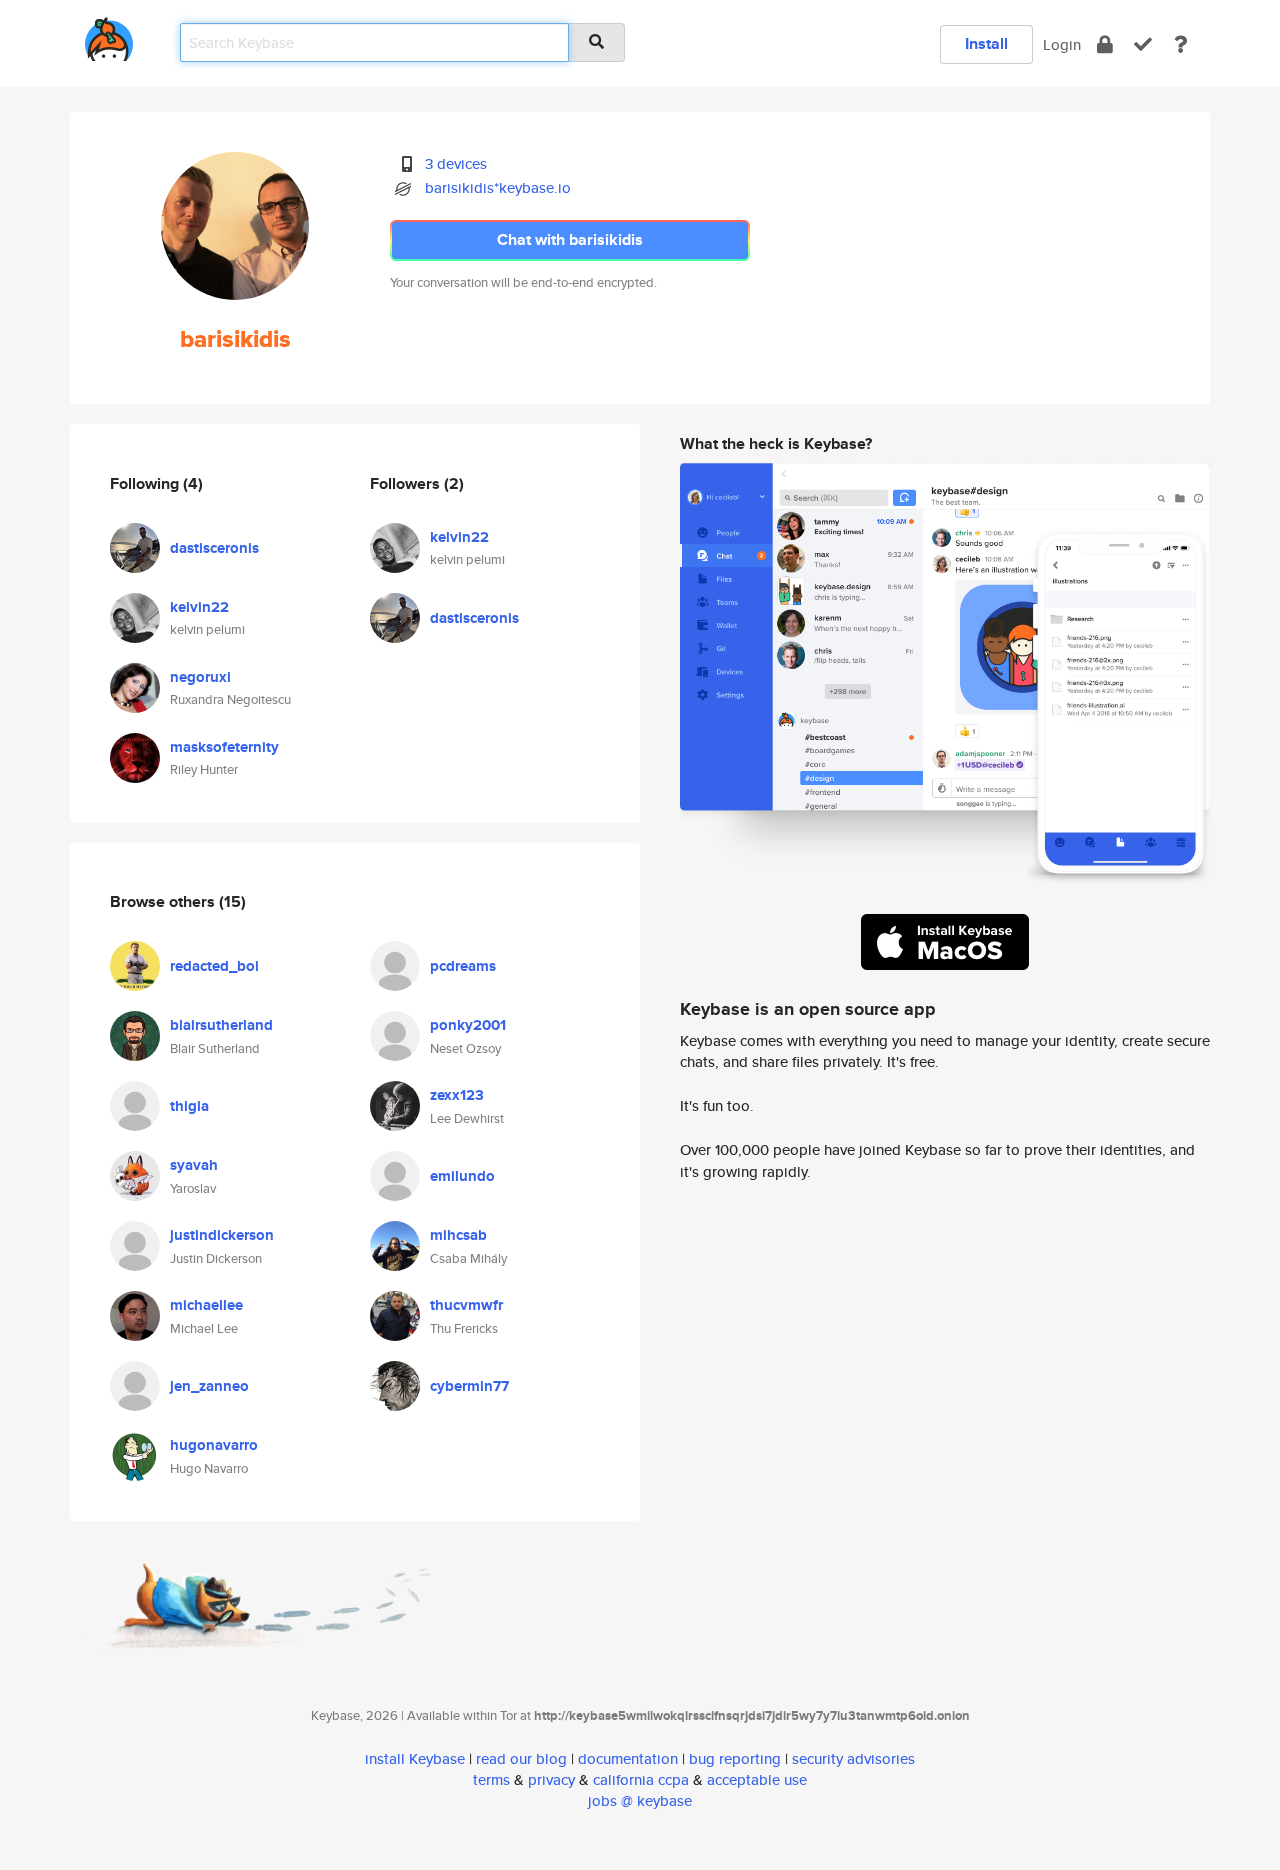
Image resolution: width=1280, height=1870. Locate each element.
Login (1062, 44)
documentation (628, 1758)
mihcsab (458, 1235)
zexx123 (457, 1095)
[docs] (1181, 44)
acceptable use (757, 1779)
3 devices (456, 163)
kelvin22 (199, 607)
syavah (194, 1165)
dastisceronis (214, 548)
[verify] (1143, 44)
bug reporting (735, 1758)
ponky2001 (468, 1025)
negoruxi (200, 677)
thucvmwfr (466, 1305)
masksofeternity (224, 747)
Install (986, 43)
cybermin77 (469, 1386)
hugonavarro (214, 1445)
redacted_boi (214, 966)
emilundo (462, 1176)
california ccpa (641, 1779)
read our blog (521, 1758)
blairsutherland (221, 1025)
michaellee (206, 1305)
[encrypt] (1105, 44)
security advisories (853, 1758)
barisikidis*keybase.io (498, 187)
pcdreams (463, 966)
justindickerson (222, 1235)
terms (491, 1779)
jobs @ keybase (640, 1800)
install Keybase (415, 1758)
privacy (551, 1779)
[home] (109, 35)
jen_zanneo (209, 1386)
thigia (189, 1106)
